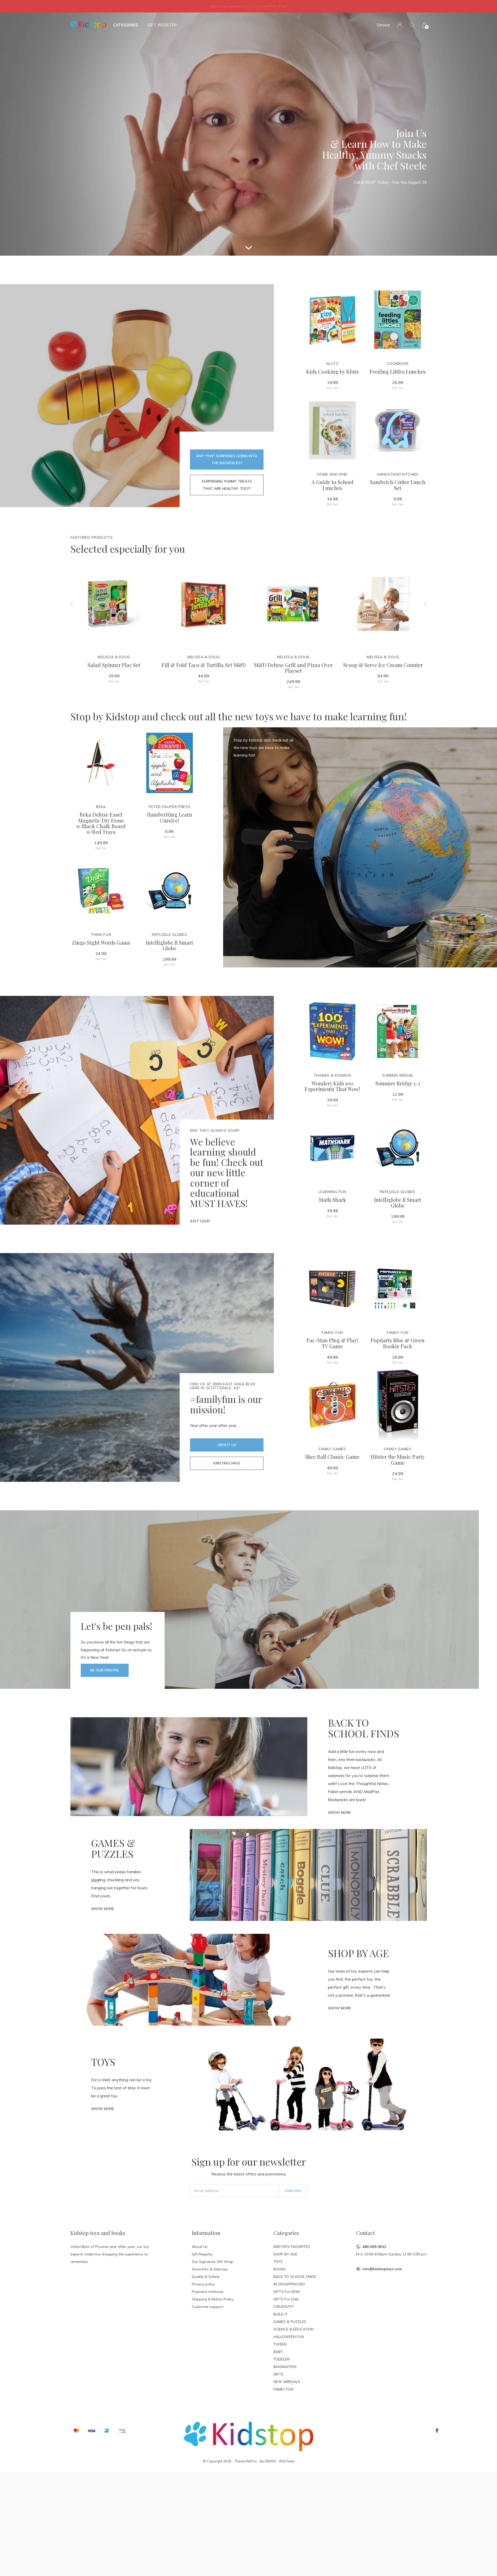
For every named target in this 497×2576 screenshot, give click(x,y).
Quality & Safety (206, 2277)
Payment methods (208, 2292)
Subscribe (293, 2190)
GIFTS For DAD (286, 2299)
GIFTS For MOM (287, 2292)
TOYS (278, 2262)
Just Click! (200, 1221)
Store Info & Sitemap (210, 2269)
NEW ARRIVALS (287, 2382)
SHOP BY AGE (285, 2254)
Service (383, 25)
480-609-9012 (374, 2247)
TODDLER (282, 2359)
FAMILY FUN (283, 2389)
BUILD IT (280, 2314)
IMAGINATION (285, 2367)
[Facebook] (437, 2431)
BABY (278, 2352)
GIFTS (278, 2374)
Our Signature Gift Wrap (213, 2262)
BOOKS (280, 2269)
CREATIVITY (284, 2307)
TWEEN (280, 2344)
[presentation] (72, 604)
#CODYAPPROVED (289, 2284)
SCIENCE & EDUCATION (294, 2329)
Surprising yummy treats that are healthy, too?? (227, 485)
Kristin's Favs (227, 1463)
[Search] (412, 25)
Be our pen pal (105, 1670)
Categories (126, 25)
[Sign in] (400, 25)
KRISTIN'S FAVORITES (292, 2247)
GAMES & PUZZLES (290, 2322)
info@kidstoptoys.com (382, 2269)
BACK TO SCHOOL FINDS (295, 2277)
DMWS (271, 2461)
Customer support (208, 2307)
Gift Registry (162, 25)
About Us (227, 1445)
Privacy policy (203, 2284)
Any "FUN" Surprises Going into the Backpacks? (227, 459)
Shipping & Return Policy (213, 2299)
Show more (339, 1812)
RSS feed (287, 2461)
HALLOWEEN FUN (289, 2337)
